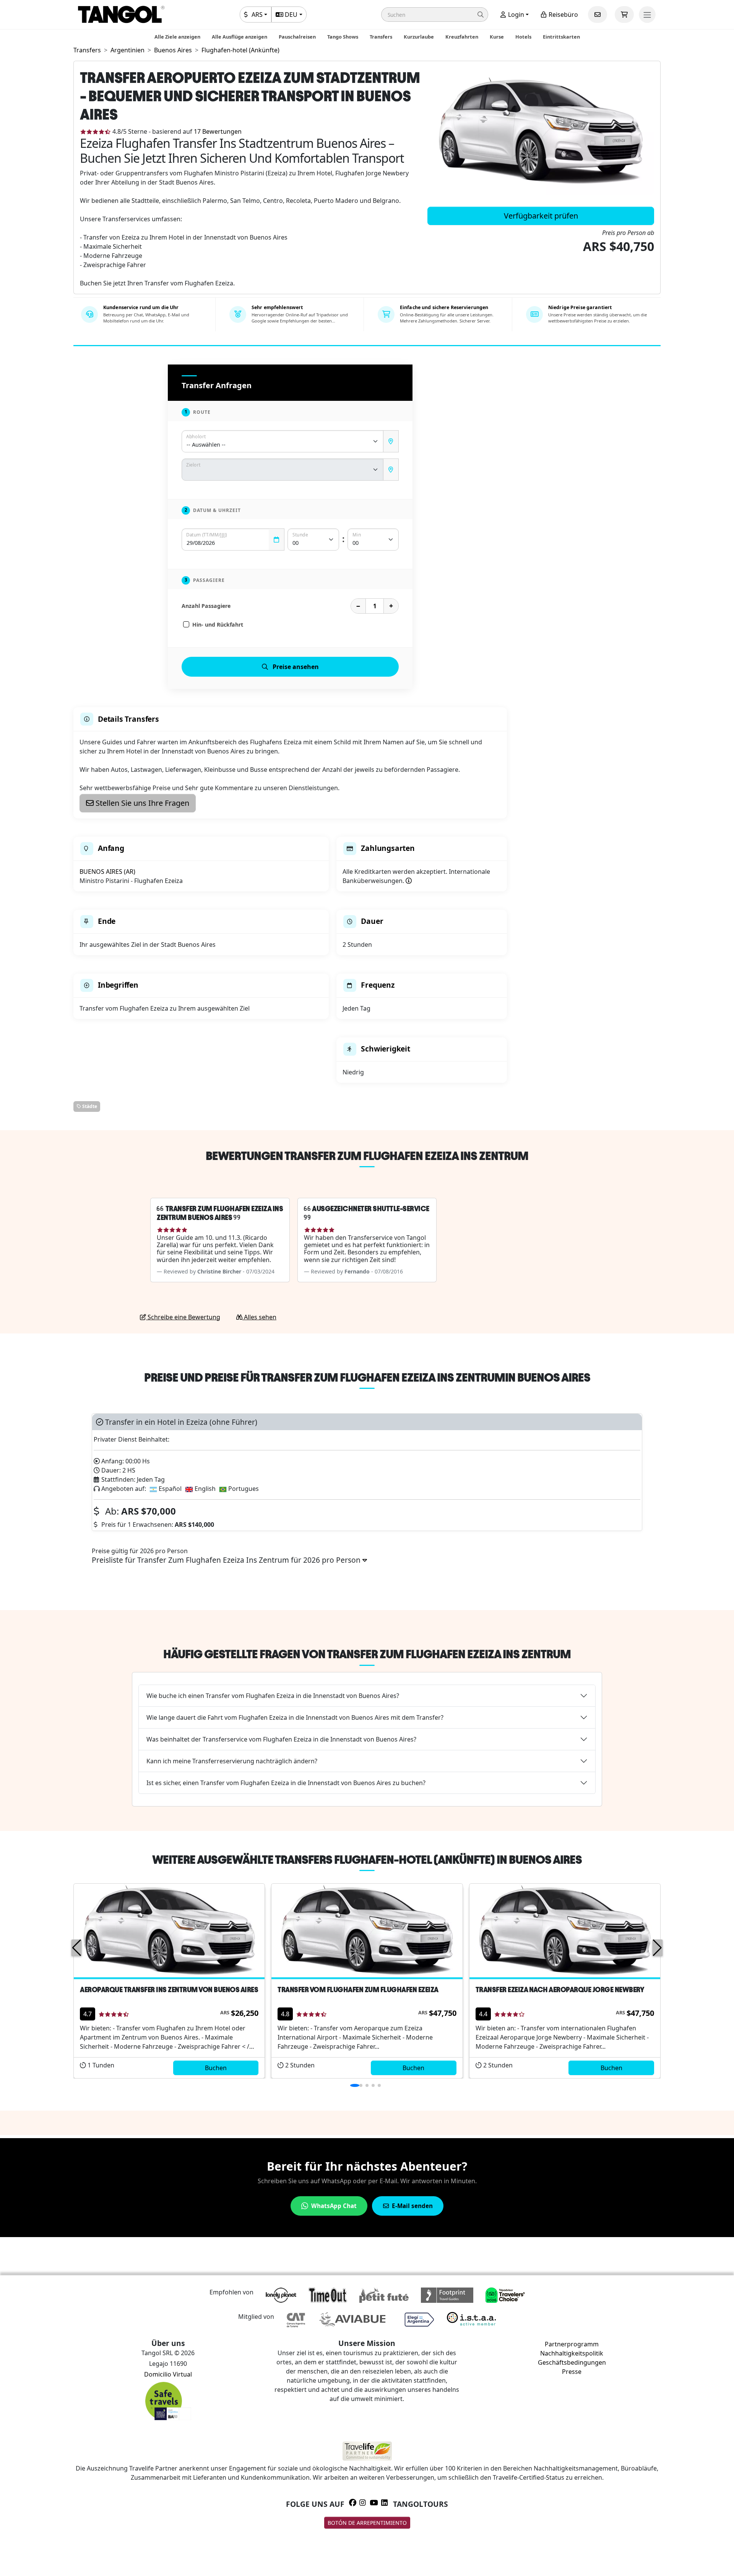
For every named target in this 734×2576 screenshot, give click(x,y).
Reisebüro (563, 15)
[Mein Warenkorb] (624, 15)
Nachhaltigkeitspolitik (572, 2353)
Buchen (216, 2068)
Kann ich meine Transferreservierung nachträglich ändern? (232, 1761)
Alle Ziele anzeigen (177, 37)
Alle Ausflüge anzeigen (240, 37)
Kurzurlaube (419, 37)
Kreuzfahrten (462, 37)
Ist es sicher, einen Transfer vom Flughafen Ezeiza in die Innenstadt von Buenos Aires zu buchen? (286, 1783)
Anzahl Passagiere (206, 606)
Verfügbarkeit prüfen (541, 216)
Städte (89, 1106)
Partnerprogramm (572, 2344)
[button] (435, 15)
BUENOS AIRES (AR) (107, 872)
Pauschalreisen (297, 37)
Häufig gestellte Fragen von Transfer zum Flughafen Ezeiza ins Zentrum (367, 1654)
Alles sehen (259, 1317)
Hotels (523, 37)
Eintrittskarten (561, 37)
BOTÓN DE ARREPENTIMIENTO (367, 2523)
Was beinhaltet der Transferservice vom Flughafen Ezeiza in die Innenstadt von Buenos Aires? (281, 1739)
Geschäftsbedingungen (572, 2362)
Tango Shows (343, 37)
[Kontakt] (598, 15)
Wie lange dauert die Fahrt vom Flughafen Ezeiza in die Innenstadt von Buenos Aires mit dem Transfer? (295, 1717)
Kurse (497, 37)
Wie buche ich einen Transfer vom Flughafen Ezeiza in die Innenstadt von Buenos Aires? (273, 1696)
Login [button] (515, 15)
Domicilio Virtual (168, 2374)
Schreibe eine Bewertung (183, 1317)
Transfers (381, 37)
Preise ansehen (296, 667)
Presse (572, 2372)
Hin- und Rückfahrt (218, 625)
